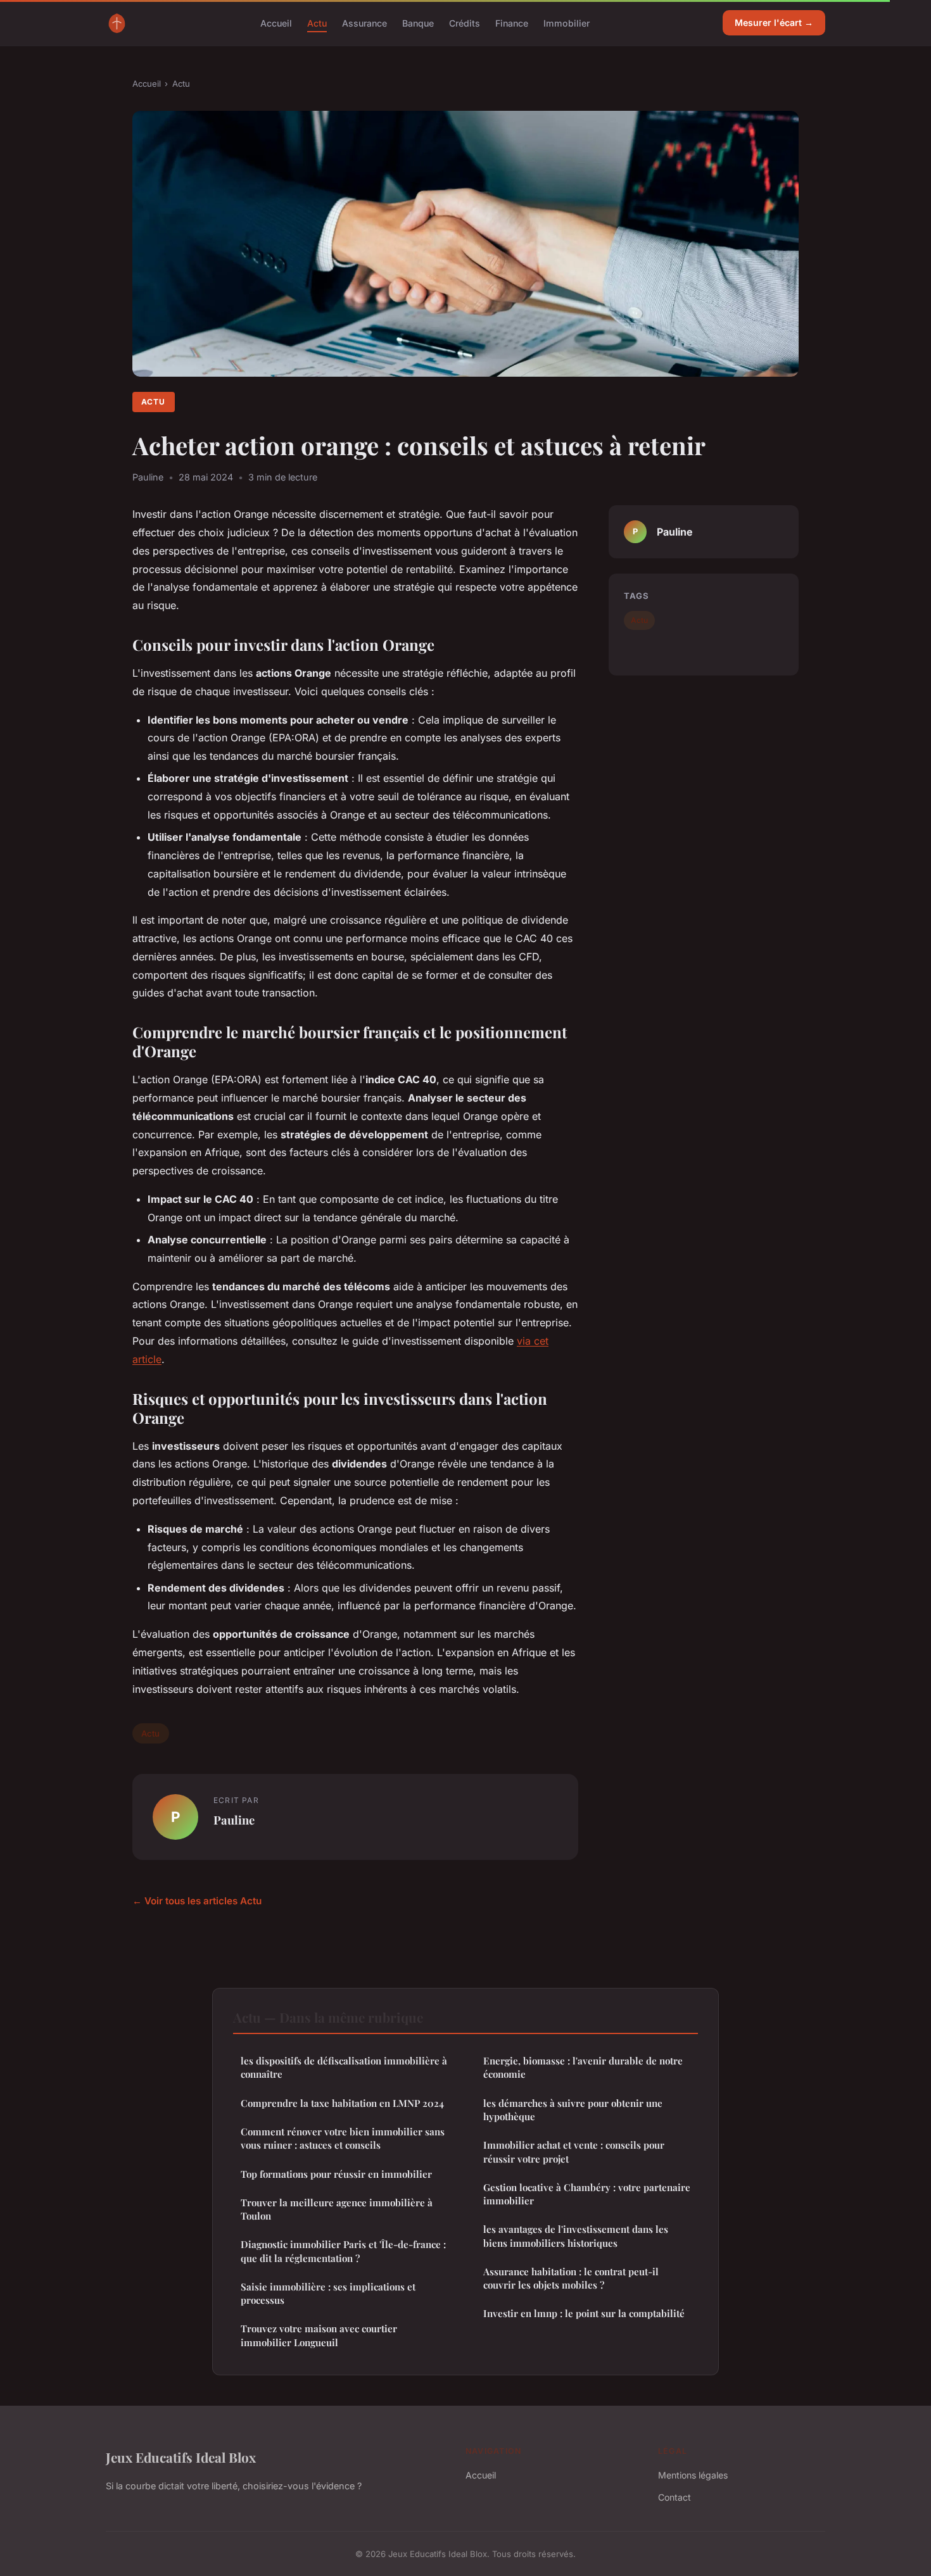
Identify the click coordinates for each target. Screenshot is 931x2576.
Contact (674, 2497)
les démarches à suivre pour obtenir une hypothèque (573, 2110)
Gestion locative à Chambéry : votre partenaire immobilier (587, 2194)
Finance (512, 22)
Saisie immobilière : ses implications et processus (328, 2293)
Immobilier (567, 22)
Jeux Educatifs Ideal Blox (181, 2457)
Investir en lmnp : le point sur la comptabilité (584, 2313)
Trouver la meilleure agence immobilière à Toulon (337, 2209)
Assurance (364, 22)
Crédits (465, 22)
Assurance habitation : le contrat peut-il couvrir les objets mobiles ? (571, 2278)
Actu (317, 22)
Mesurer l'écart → (774, 22)
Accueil (276, 22)
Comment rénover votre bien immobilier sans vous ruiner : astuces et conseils (343, 2138)
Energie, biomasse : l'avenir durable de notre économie (583, 2067)
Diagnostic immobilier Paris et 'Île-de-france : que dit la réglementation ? (343, 2251)
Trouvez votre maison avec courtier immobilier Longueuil (319, 2335)
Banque (418, 22)
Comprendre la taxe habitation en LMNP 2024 (342, 2103)
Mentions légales (693, 2475)
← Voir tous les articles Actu (197, 1901)
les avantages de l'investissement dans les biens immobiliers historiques (576, 2236)
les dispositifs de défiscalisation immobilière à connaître (344, 2067)
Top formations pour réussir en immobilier (336, 2174)
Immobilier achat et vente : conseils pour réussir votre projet (574, 2152)
